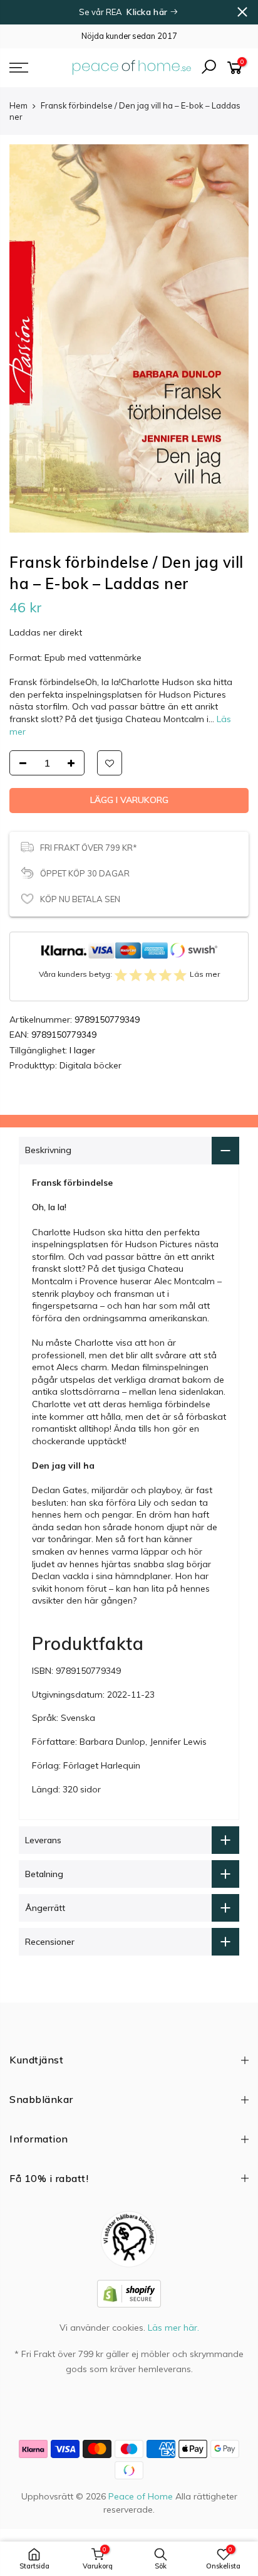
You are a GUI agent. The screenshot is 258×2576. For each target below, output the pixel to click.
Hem (18, 105)
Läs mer (205, 974)
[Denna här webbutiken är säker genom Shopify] (129, 2292)
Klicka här (148, 12)
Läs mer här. (173, 2328)
